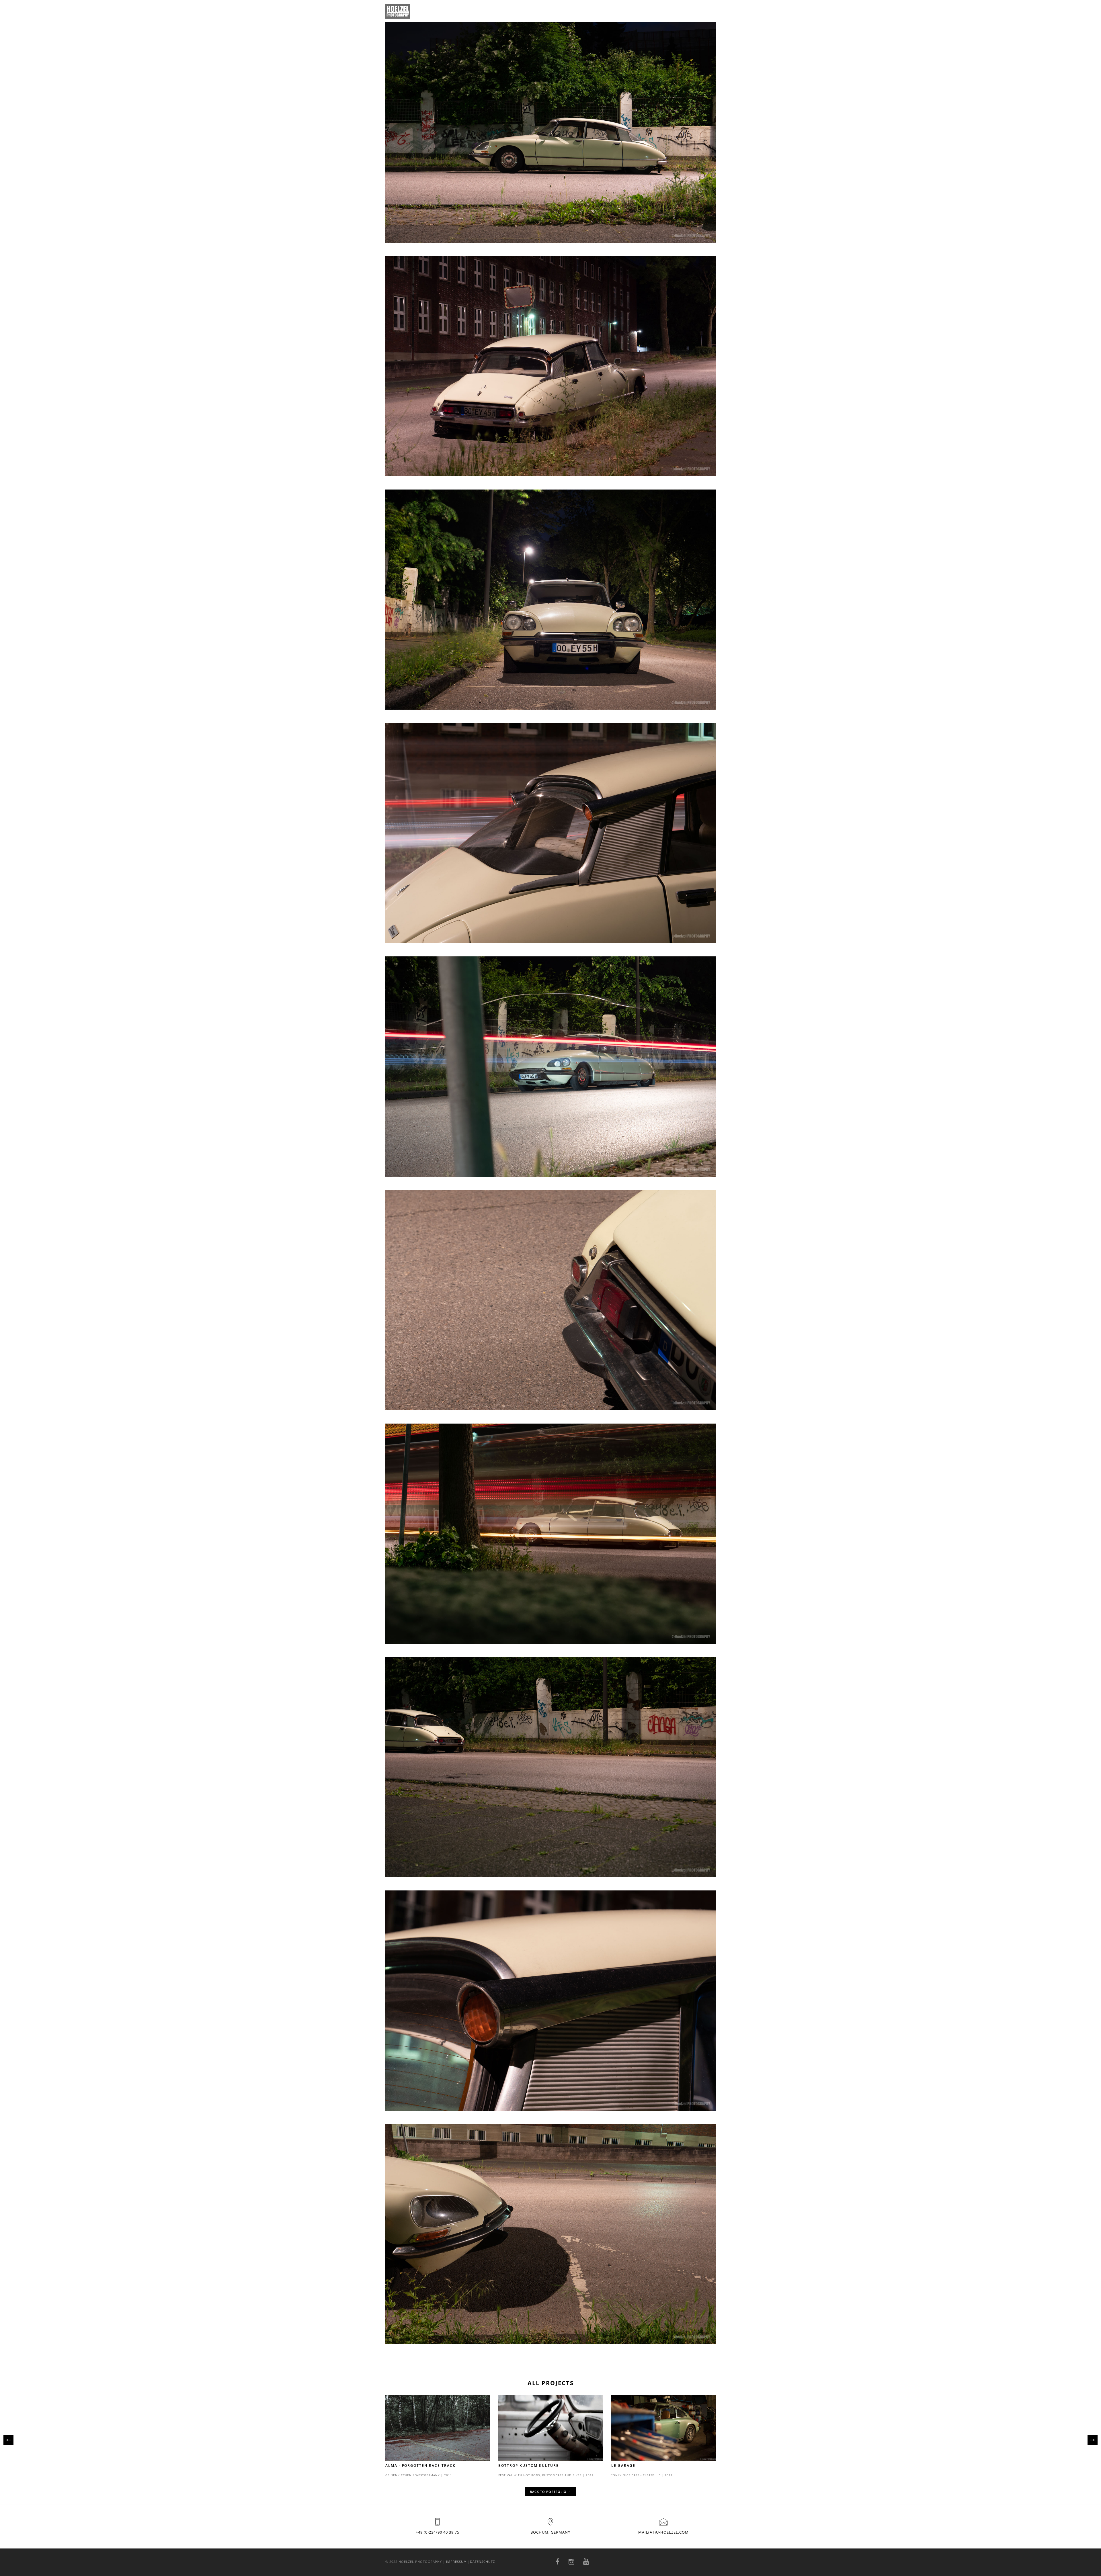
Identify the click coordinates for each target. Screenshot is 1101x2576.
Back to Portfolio (548, 2492)
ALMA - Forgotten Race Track (420, 2466)
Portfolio (624, 11)
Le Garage (623, 2466)
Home (597, 11)
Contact (654, 11)
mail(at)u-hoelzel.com (663, 2532)
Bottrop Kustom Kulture (529, 2466)
